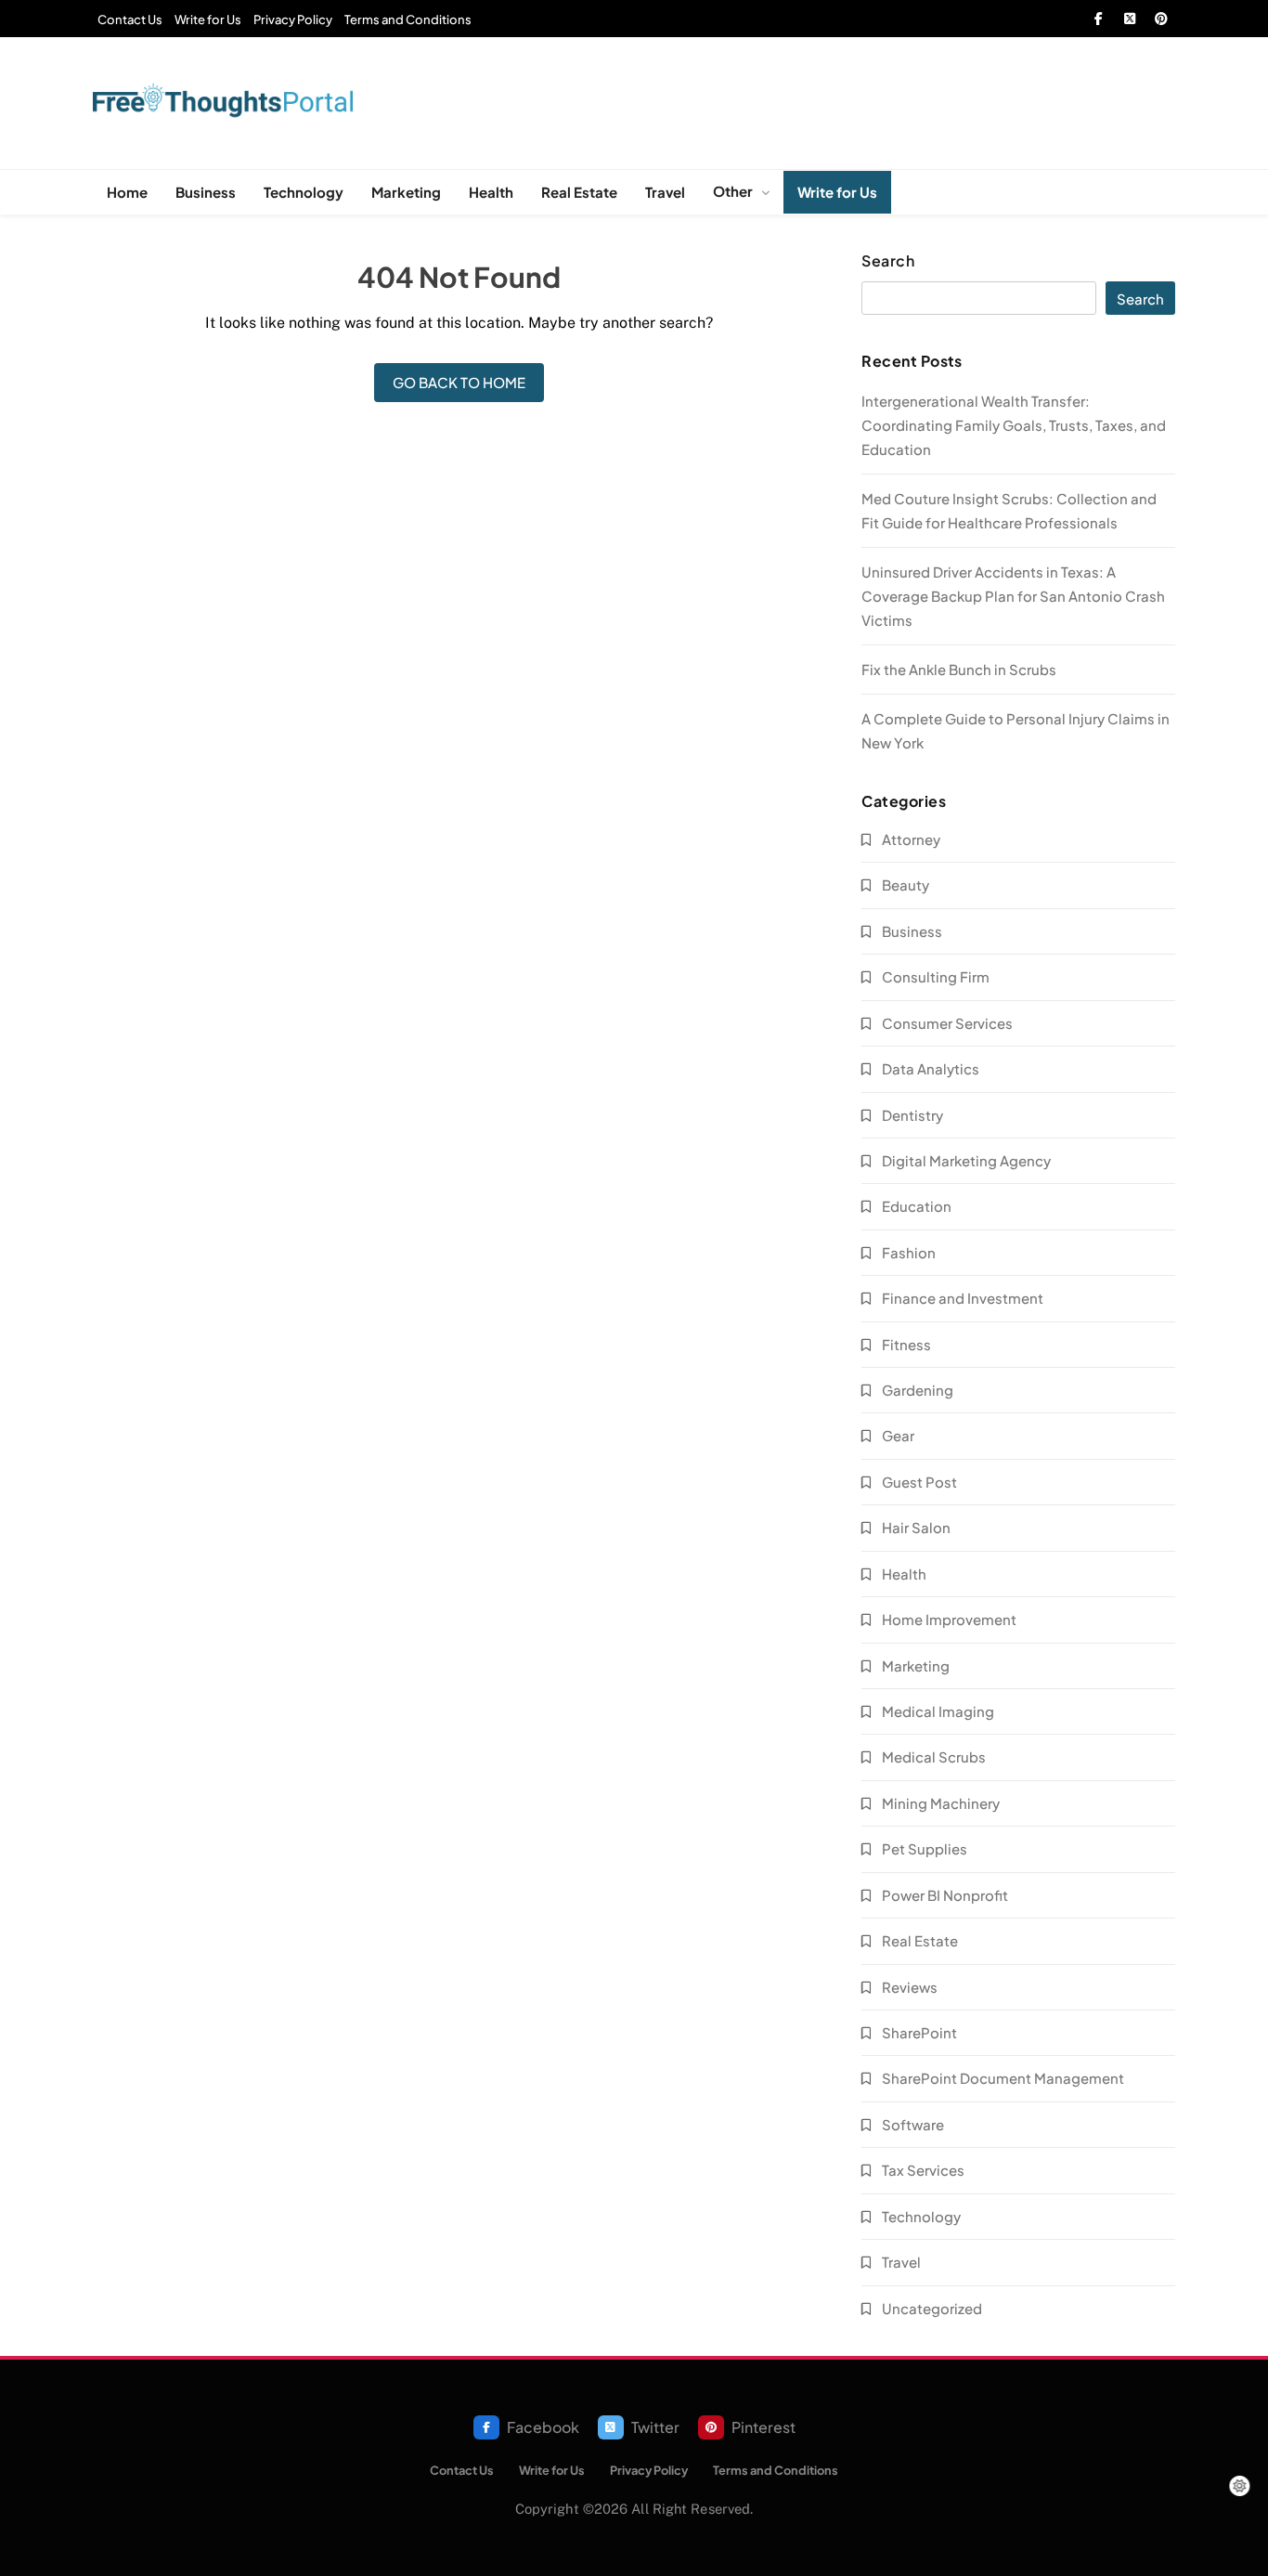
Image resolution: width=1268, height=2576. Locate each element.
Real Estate (579, 192)
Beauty (906, 885)
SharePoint (919, 2032)
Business (206, 192)
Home (127, 192)
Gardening (918, 1390)
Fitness (906, 1344)
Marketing (406, 192)
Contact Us (130, 20)
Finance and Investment (963, 1298)
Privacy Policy (293, 20)
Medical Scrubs (934, 1756)
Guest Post (919, 1482)
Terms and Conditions (408, 20)
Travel (665, 192)
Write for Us (208, 20)
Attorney (911, 839)
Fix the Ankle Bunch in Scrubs (959, 669)
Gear (898, 1435)
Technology (304, 192)
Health (491, 192)
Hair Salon (916, 1527)
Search (888, 261)
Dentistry (912, 1115)
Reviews (910, 1987)
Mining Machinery (941, 1803)
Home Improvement (949, 1619)
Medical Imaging (938, 1711)
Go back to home (459, 382)
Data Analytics (931, 1068)
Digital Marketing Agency (966, 1160)
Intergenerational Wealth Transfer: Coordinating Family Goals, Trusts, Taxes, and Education (1014, 425)
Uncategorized (932, 2308)
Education (917, 1206)
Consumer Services (947, 1023)
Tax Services (923, 2170)
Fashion (909, 1252)
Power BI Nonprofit (945, 1895)
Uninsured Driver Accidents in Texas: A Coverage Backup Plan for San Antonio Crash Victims (1013, 596)
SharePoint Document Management (1003, 2078)
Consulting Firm (936, 976)
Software (913, 2124)
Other (733, 191)
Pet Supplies (925, 1848)
